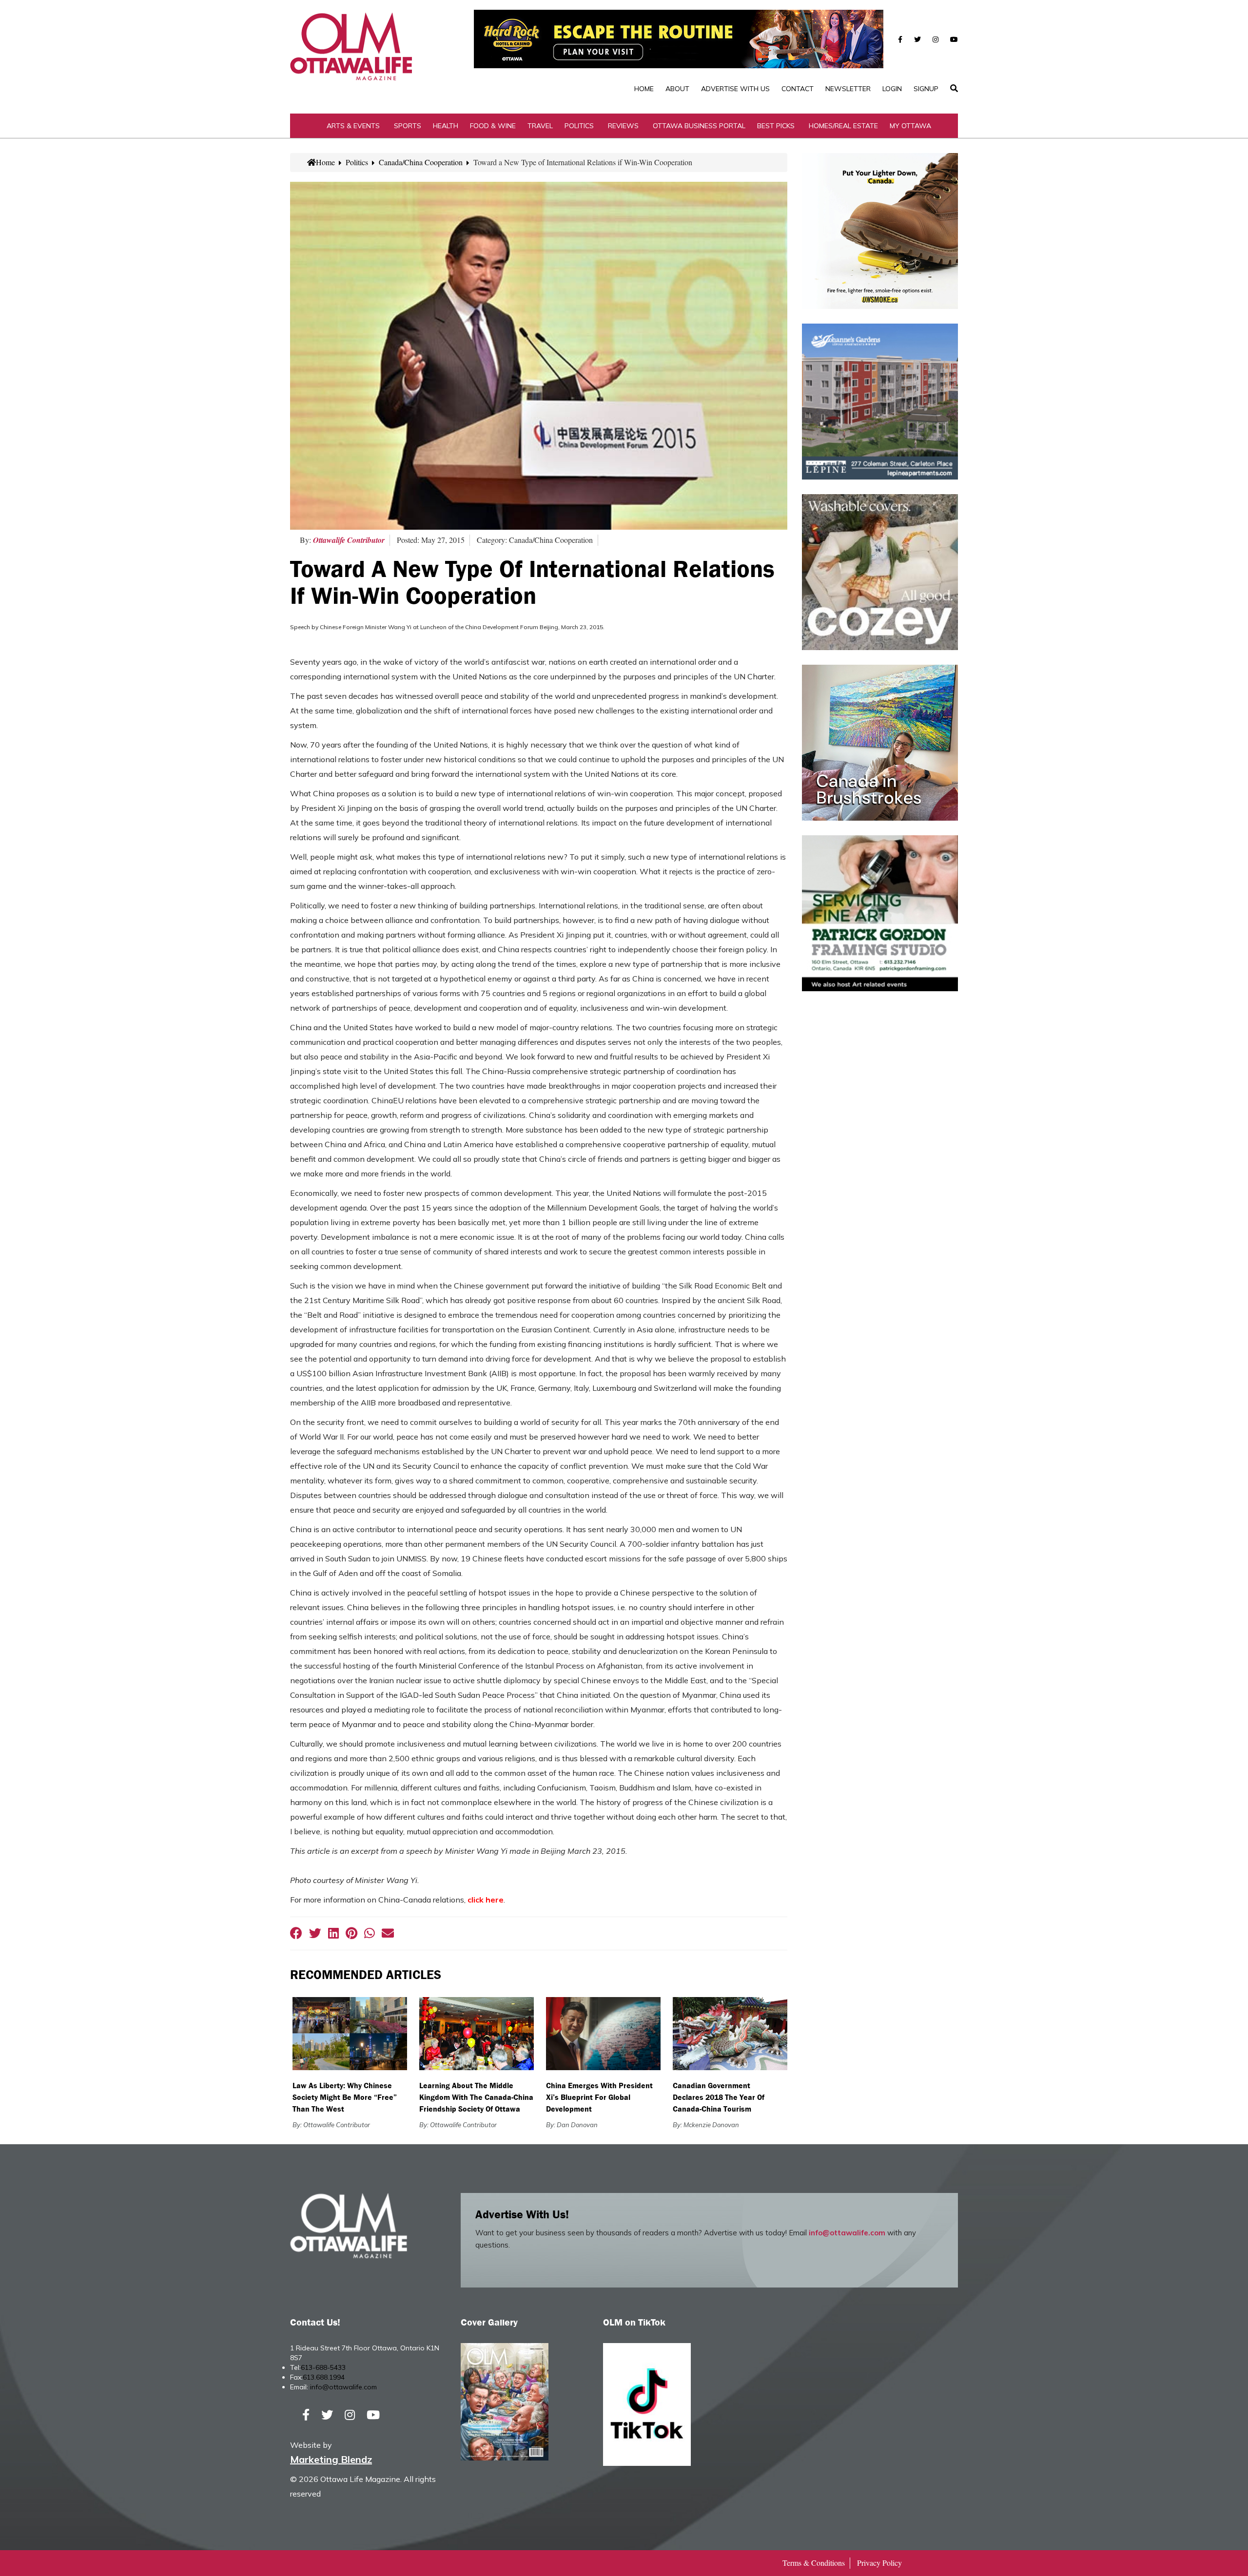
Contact (798, 89)
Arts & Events (353, 126)
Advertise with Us (735, 89)
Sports (408, 126)
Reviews (623, 126)
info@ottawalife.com (847, 2233)
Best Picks (776, 126)
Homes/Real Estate (843, 126)
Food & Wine (493, 126)
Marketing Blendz (331, 2459)
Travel (540, 126)
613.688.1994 (324, 2377)
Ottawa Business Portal (699, 126)
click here (486, 1900)
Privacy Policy (879, 2563)
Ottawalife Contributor (349, 540)
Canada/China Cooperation (421, 162)
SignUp (926, 89)
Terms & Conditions (814, 2563)
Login (892, 89)
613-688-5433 (323, 2367)
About (677, 89)
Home (644, 89)
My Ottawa (910, 126)
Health (446, 126)
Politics (579, 126)
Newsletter (848, 89)
